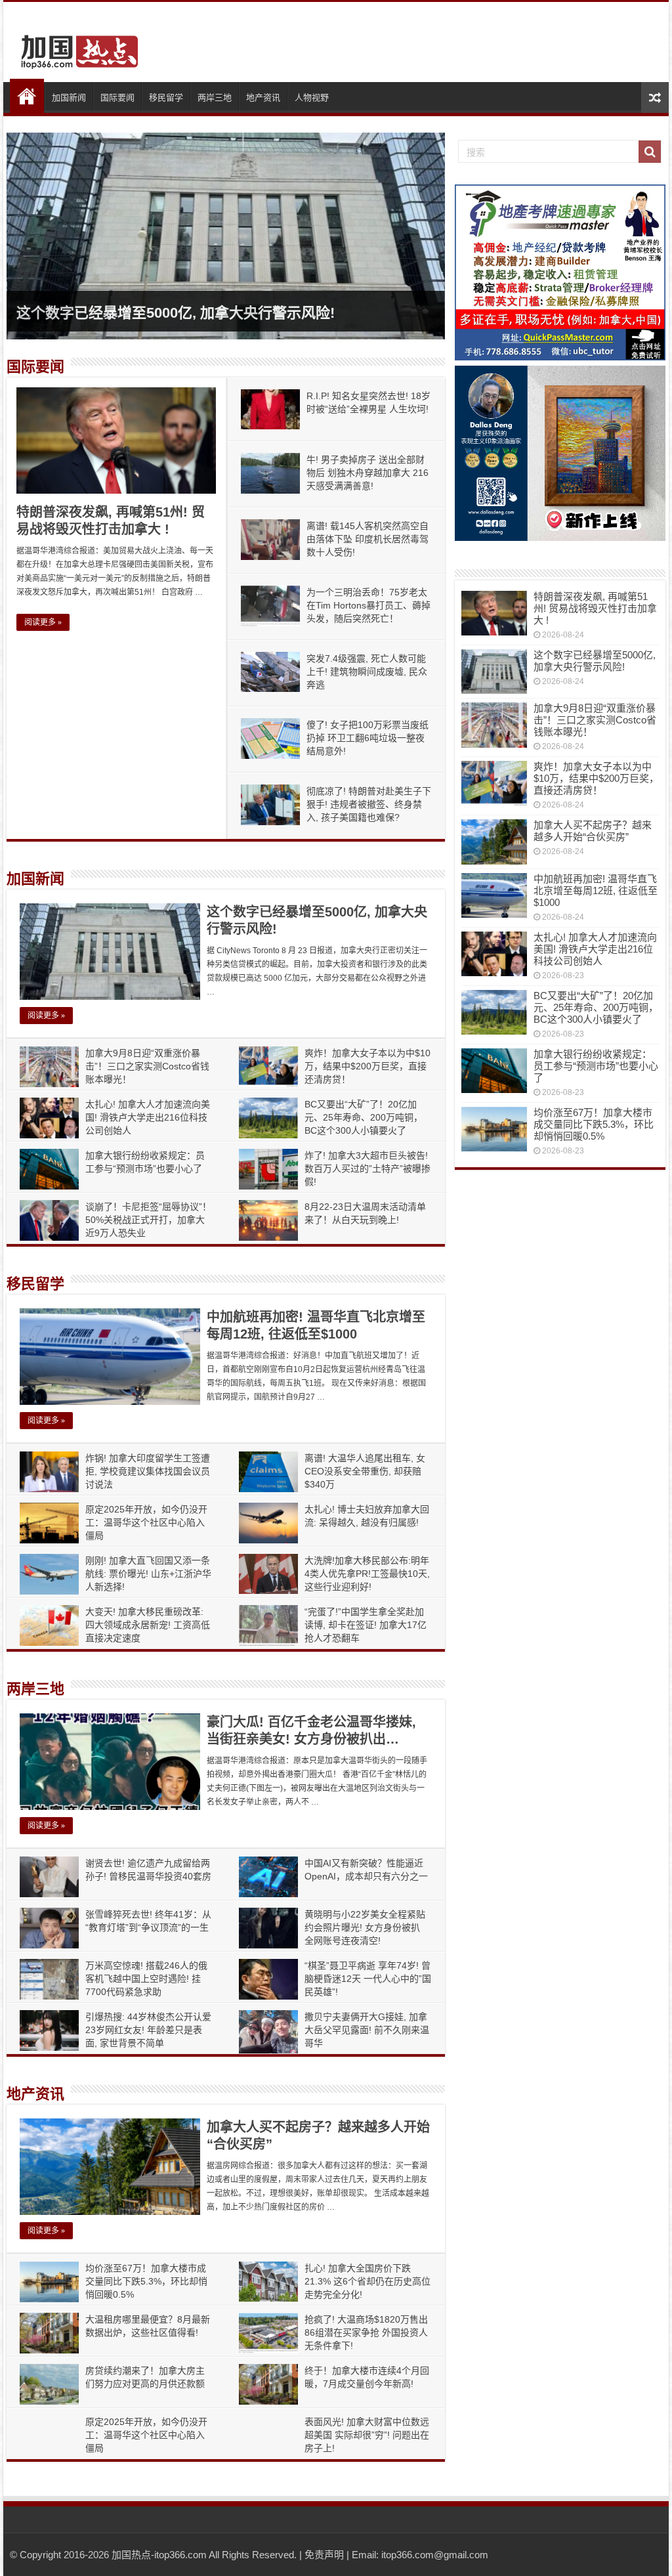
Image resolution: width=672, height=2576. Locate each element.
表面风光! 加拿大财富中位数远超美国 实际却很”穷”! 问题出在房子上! (367, 2435)
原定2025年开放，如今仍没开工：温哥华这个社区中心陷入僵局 (146, 1522)
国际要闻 (117, 97)
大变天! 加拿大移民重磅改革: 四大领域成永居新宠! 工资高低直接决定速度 (148, 1625)
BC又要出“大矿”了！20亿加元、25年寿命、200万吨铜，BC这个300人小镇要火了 (364, 1117)
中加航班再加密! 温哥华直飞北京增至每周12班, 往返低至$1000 (596, 891)
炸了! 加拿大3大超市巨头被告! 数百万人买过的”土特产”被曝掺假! (367, 1169)
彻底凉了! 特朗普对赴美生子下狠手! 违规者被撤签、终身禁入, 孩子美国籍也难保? (369, 804)
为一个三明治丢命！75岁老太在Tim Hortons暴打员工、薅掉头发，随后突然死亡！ (368, 605)
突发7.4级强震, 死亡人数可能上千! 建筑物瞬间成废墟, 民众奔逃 (367, 672)
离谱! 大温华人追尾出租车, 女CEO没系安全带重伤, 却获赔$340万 (365, 1471)
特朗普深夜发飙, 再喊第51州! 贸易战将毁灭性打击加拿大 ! (595, 608)
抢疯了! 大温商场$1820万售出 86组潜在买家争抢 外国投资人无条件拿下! (366, 2332)
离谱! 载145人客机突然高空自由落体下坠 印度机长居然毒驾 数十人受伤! (367, 539)
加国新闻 (69, 97)
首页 (27, 96)
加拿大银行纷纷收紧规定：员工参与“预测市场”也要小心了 (596, 1066)
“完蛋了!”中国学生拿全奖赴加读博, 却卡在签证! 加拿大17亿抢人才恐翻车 (366, 1625)
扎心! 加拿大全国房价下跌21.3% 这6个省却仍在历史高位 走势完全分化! (367, 2281)
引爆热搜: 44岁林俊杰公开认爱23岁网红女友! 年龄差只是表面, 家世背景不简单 (148, 2030)
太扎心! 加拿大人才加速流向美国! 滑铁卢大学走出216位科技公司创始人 (148, 1117)
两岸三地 (215, 97)
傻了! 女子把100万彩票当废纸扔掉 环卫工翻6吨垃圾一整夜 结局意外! (367, 738)
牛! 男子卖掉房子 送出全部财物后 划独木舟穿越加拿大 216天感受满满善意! (367, 473)
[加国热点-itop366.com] (75, 46)
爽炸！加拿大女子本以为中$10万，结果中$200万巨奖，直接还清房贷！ (367, 1066)
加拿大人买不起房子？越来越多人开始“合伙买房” (593, 831)
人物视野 (312, 97)
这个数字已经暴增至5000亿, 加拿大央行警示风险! (176, 313)
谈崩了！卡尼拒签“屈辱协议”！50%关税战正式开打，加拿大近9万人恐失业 (148, 1220)
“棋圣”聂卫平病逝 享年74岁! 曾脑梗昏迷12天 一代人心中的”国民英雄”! (368, 1979)
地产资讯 (263, 97)
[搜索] (650, 152)
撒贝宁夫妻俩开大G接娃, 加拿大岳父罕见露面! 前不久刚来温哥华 (367, 2030)
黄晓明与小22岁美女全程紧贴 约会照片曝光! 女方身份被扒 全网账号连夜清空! (365, 1927)
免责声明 (324, 2555)
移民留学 (166, 97)
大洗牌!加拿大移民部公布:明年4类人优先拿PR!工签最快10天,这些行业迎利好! (367, 1574)
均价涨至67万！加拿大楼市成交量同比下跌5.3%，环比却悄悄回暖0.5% (146, 2281)
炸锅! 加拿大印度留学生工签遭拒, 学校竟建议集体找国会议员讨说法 (148, 1471)
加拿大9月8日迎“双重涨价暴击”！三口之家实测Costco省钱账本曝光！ (147, 1066)
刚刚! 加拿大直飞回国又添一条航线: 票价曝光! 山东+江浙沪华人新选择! (148, 1574)
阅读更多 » (43, 622)
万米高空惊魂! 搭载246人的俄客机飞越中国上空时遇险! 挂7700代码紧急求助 (146, 1979)
